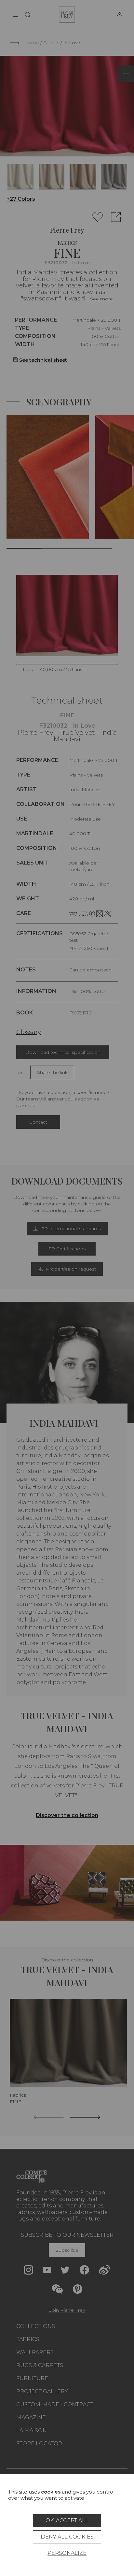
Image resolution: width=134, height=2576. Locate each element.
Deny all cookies (67, 2537)
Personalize (67, 2553)
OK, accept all (67, 2520)
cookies (51, 2492)
